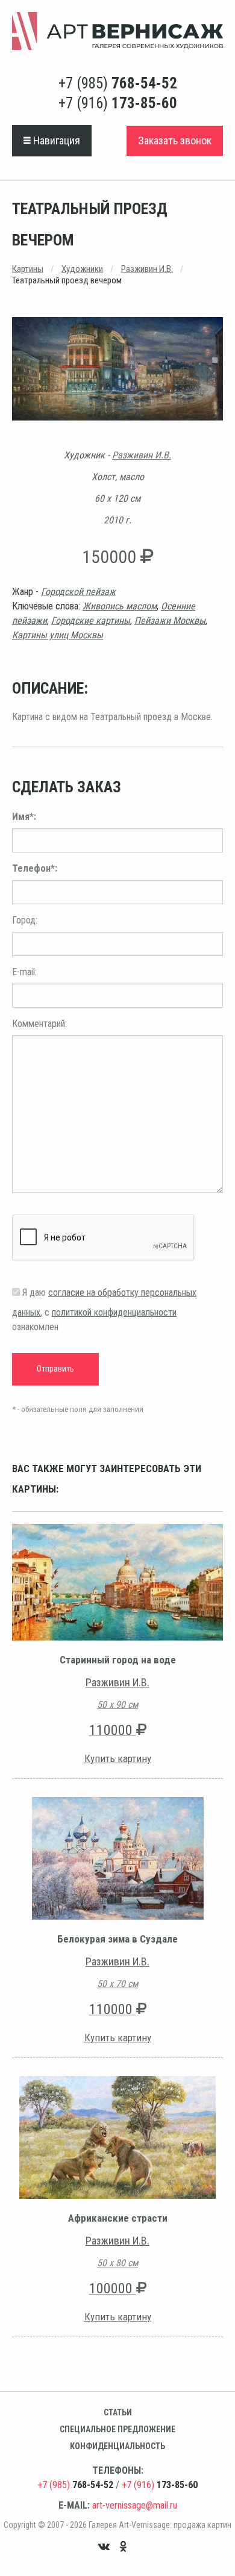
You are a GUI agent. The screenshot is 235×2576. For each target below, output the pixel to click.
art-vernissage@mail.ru (135, 2505)
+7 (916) (118, 103)
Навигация (55, 140)
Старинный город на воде (118, 1660)
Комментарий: (39, 1024)
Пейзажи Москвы (170, 621)
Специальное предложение (117, 2429)
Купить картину (118, 1758)
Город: (25, 920)
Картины (28, 269)
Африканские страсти (118, 2218)
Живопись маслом (120, 606)
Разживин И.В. (147, 269)
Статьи (118, 2412)
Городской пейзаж (78, 592)
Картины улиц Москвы (58, 635)
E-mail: (24, 972)
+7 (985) (118, 83)
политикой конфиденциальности (114, 1312)
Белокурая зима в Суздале (117, 1939)
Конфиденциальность (117, 2446)
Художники (82, 269)
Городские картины (91, 621)
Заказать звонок (175, 140)
